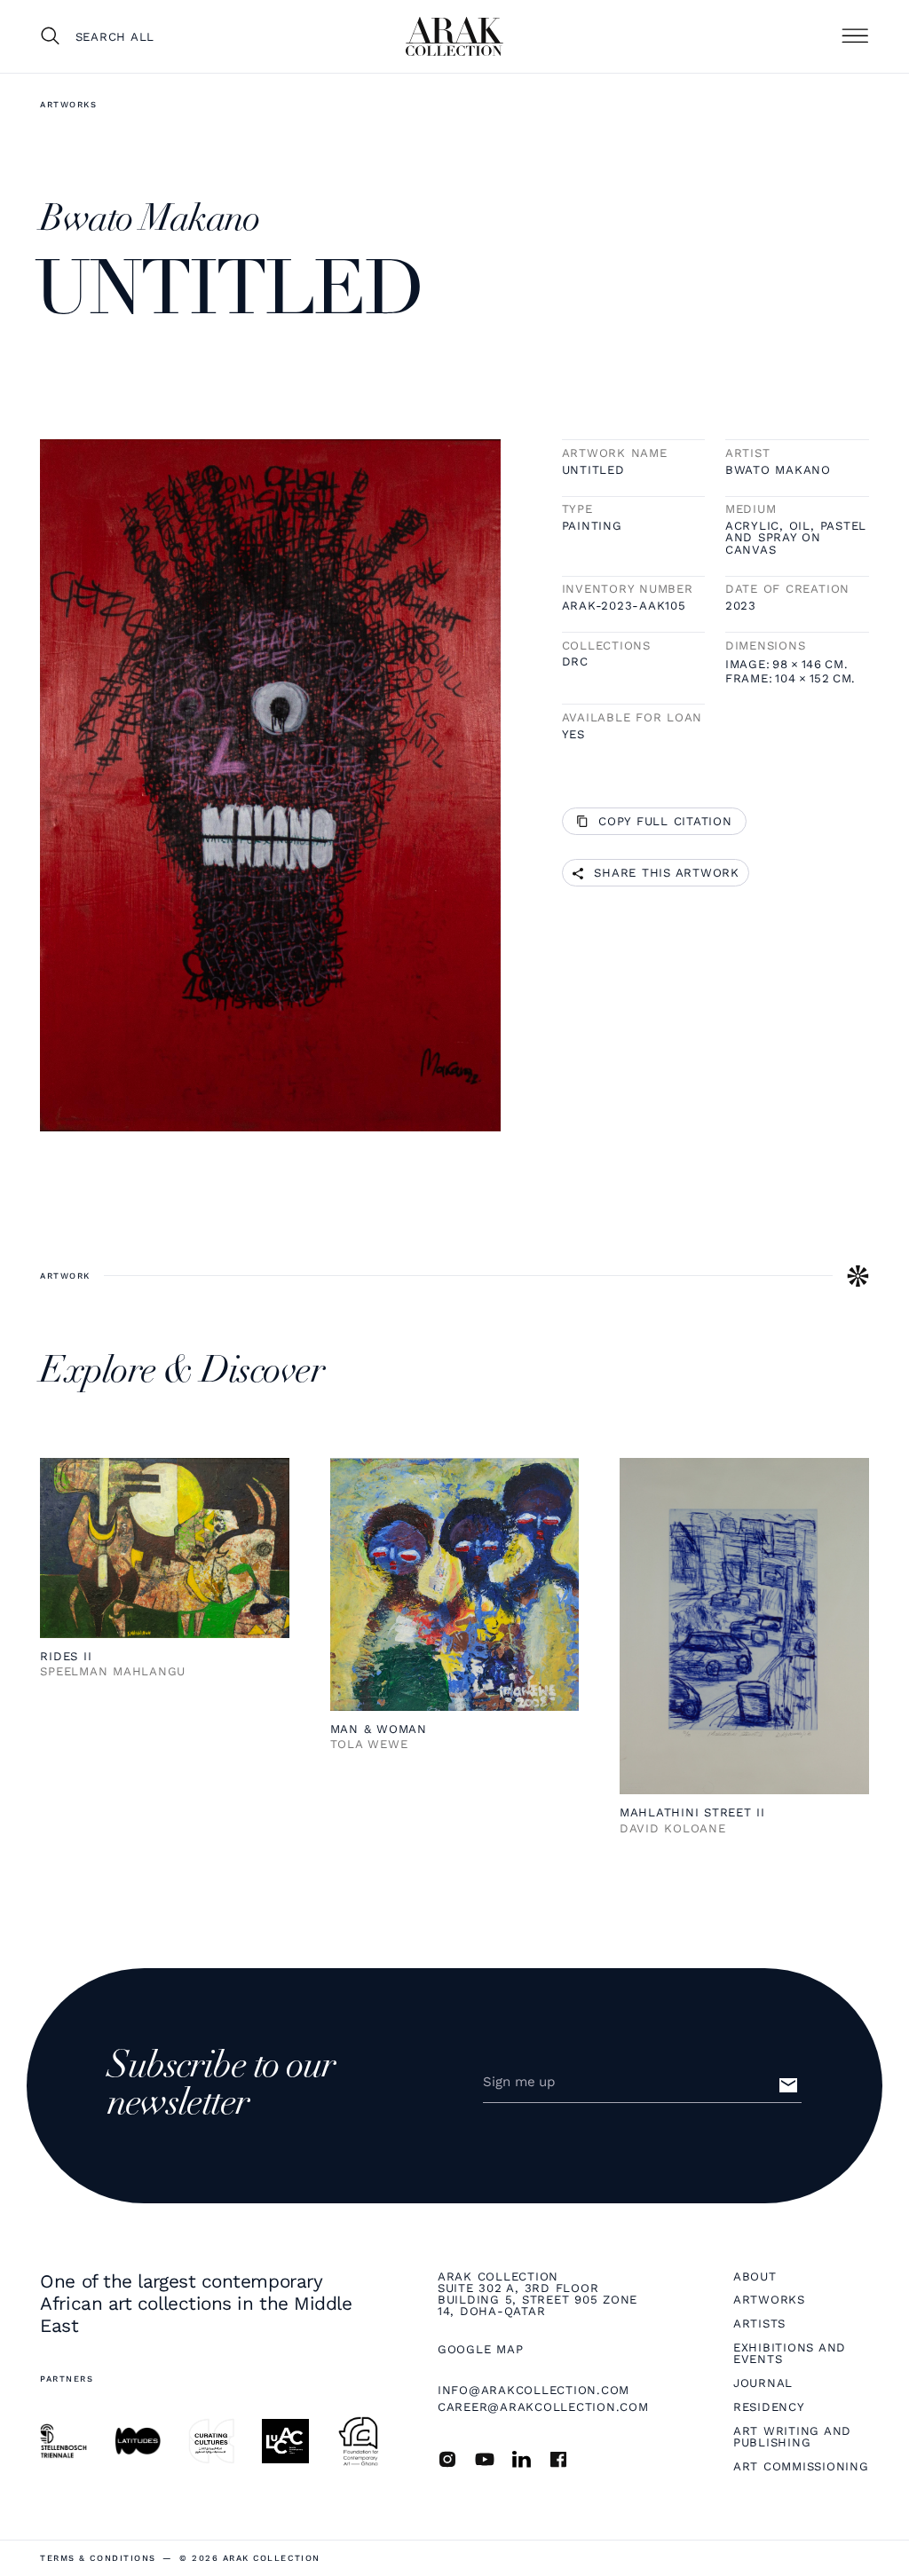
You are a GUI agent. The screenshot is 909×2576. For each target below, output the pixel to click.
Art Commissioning (801, 2466)
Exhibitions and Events (790, 2354)
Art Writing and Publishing (792, 2437)
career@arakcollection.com (543, 2407)
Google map (481, 2349)
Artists (759, 2324)
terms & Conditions (98, 2558)
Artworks (68, 104)
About (755, 2277)
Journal (763, 2383)
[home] (454, 36)
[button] (855, 37)
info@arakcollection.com (534, 2390)
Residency (769, 2407)
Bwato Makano (778, 470)
